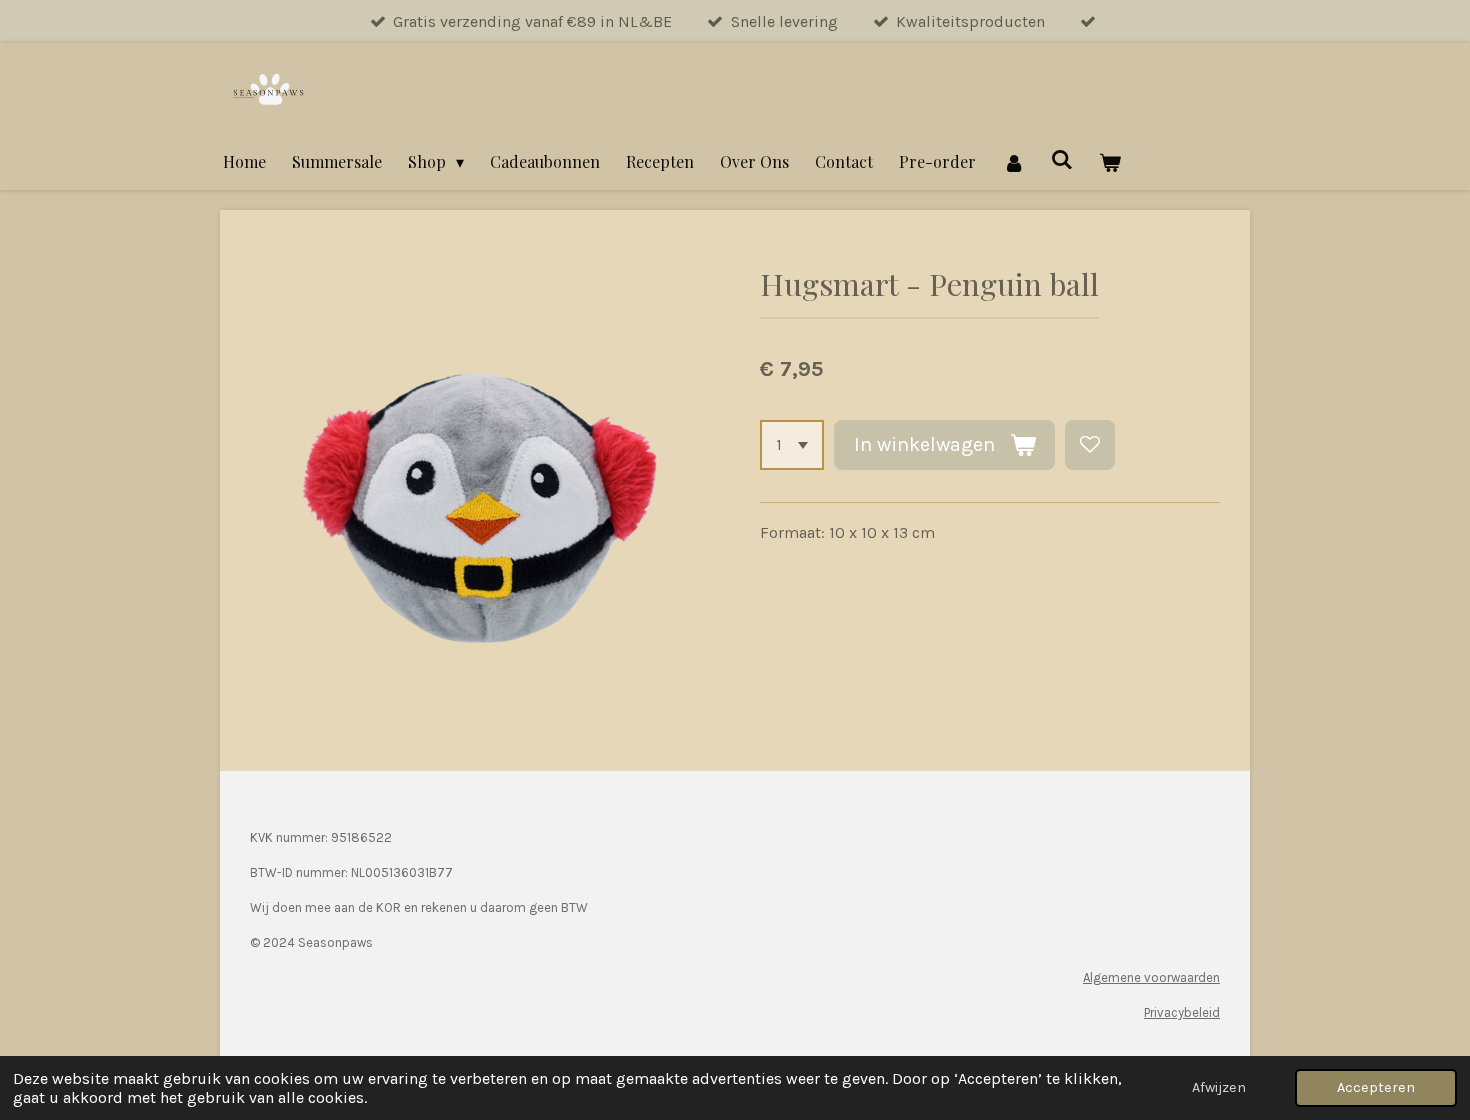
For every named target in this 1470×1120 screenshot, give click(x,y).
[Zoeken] (1062, 158)
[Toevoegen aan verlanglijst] (1090, 445)
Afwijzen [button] (1219, 1087)
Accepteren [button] (1376, 1087)
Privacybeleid (1182, 1012)
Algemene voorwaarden (1151, 977)
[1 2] (792, 445)
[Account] (1013, 161)
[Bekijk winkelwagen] (1110, 161)
